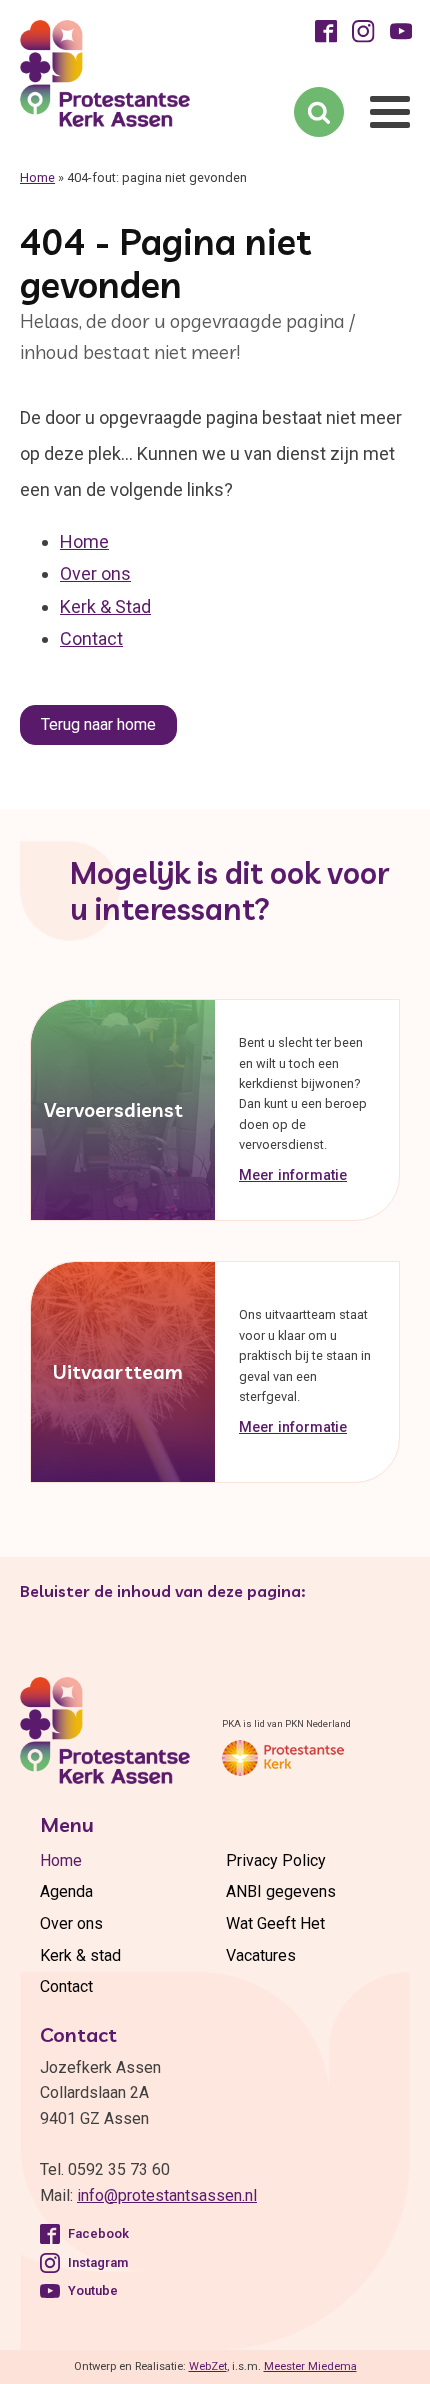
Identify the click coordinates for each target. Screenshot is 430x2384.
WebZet (208, 2366)
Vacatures (261, 1955)
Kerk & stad (80, 1955)
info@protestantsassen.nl (167, 2195)
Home (37, 177)
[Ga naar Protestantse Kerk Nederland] (283, 1758)
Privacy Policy (276, 1860)
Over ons (95, 573)
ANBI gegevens (281, 1891)
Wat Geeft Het (275, 1923)
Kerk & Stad (105, 606)
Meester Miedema (310, 2366)
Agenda (66, 1891)
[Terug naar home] (95, 78)
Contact (91, 638)
